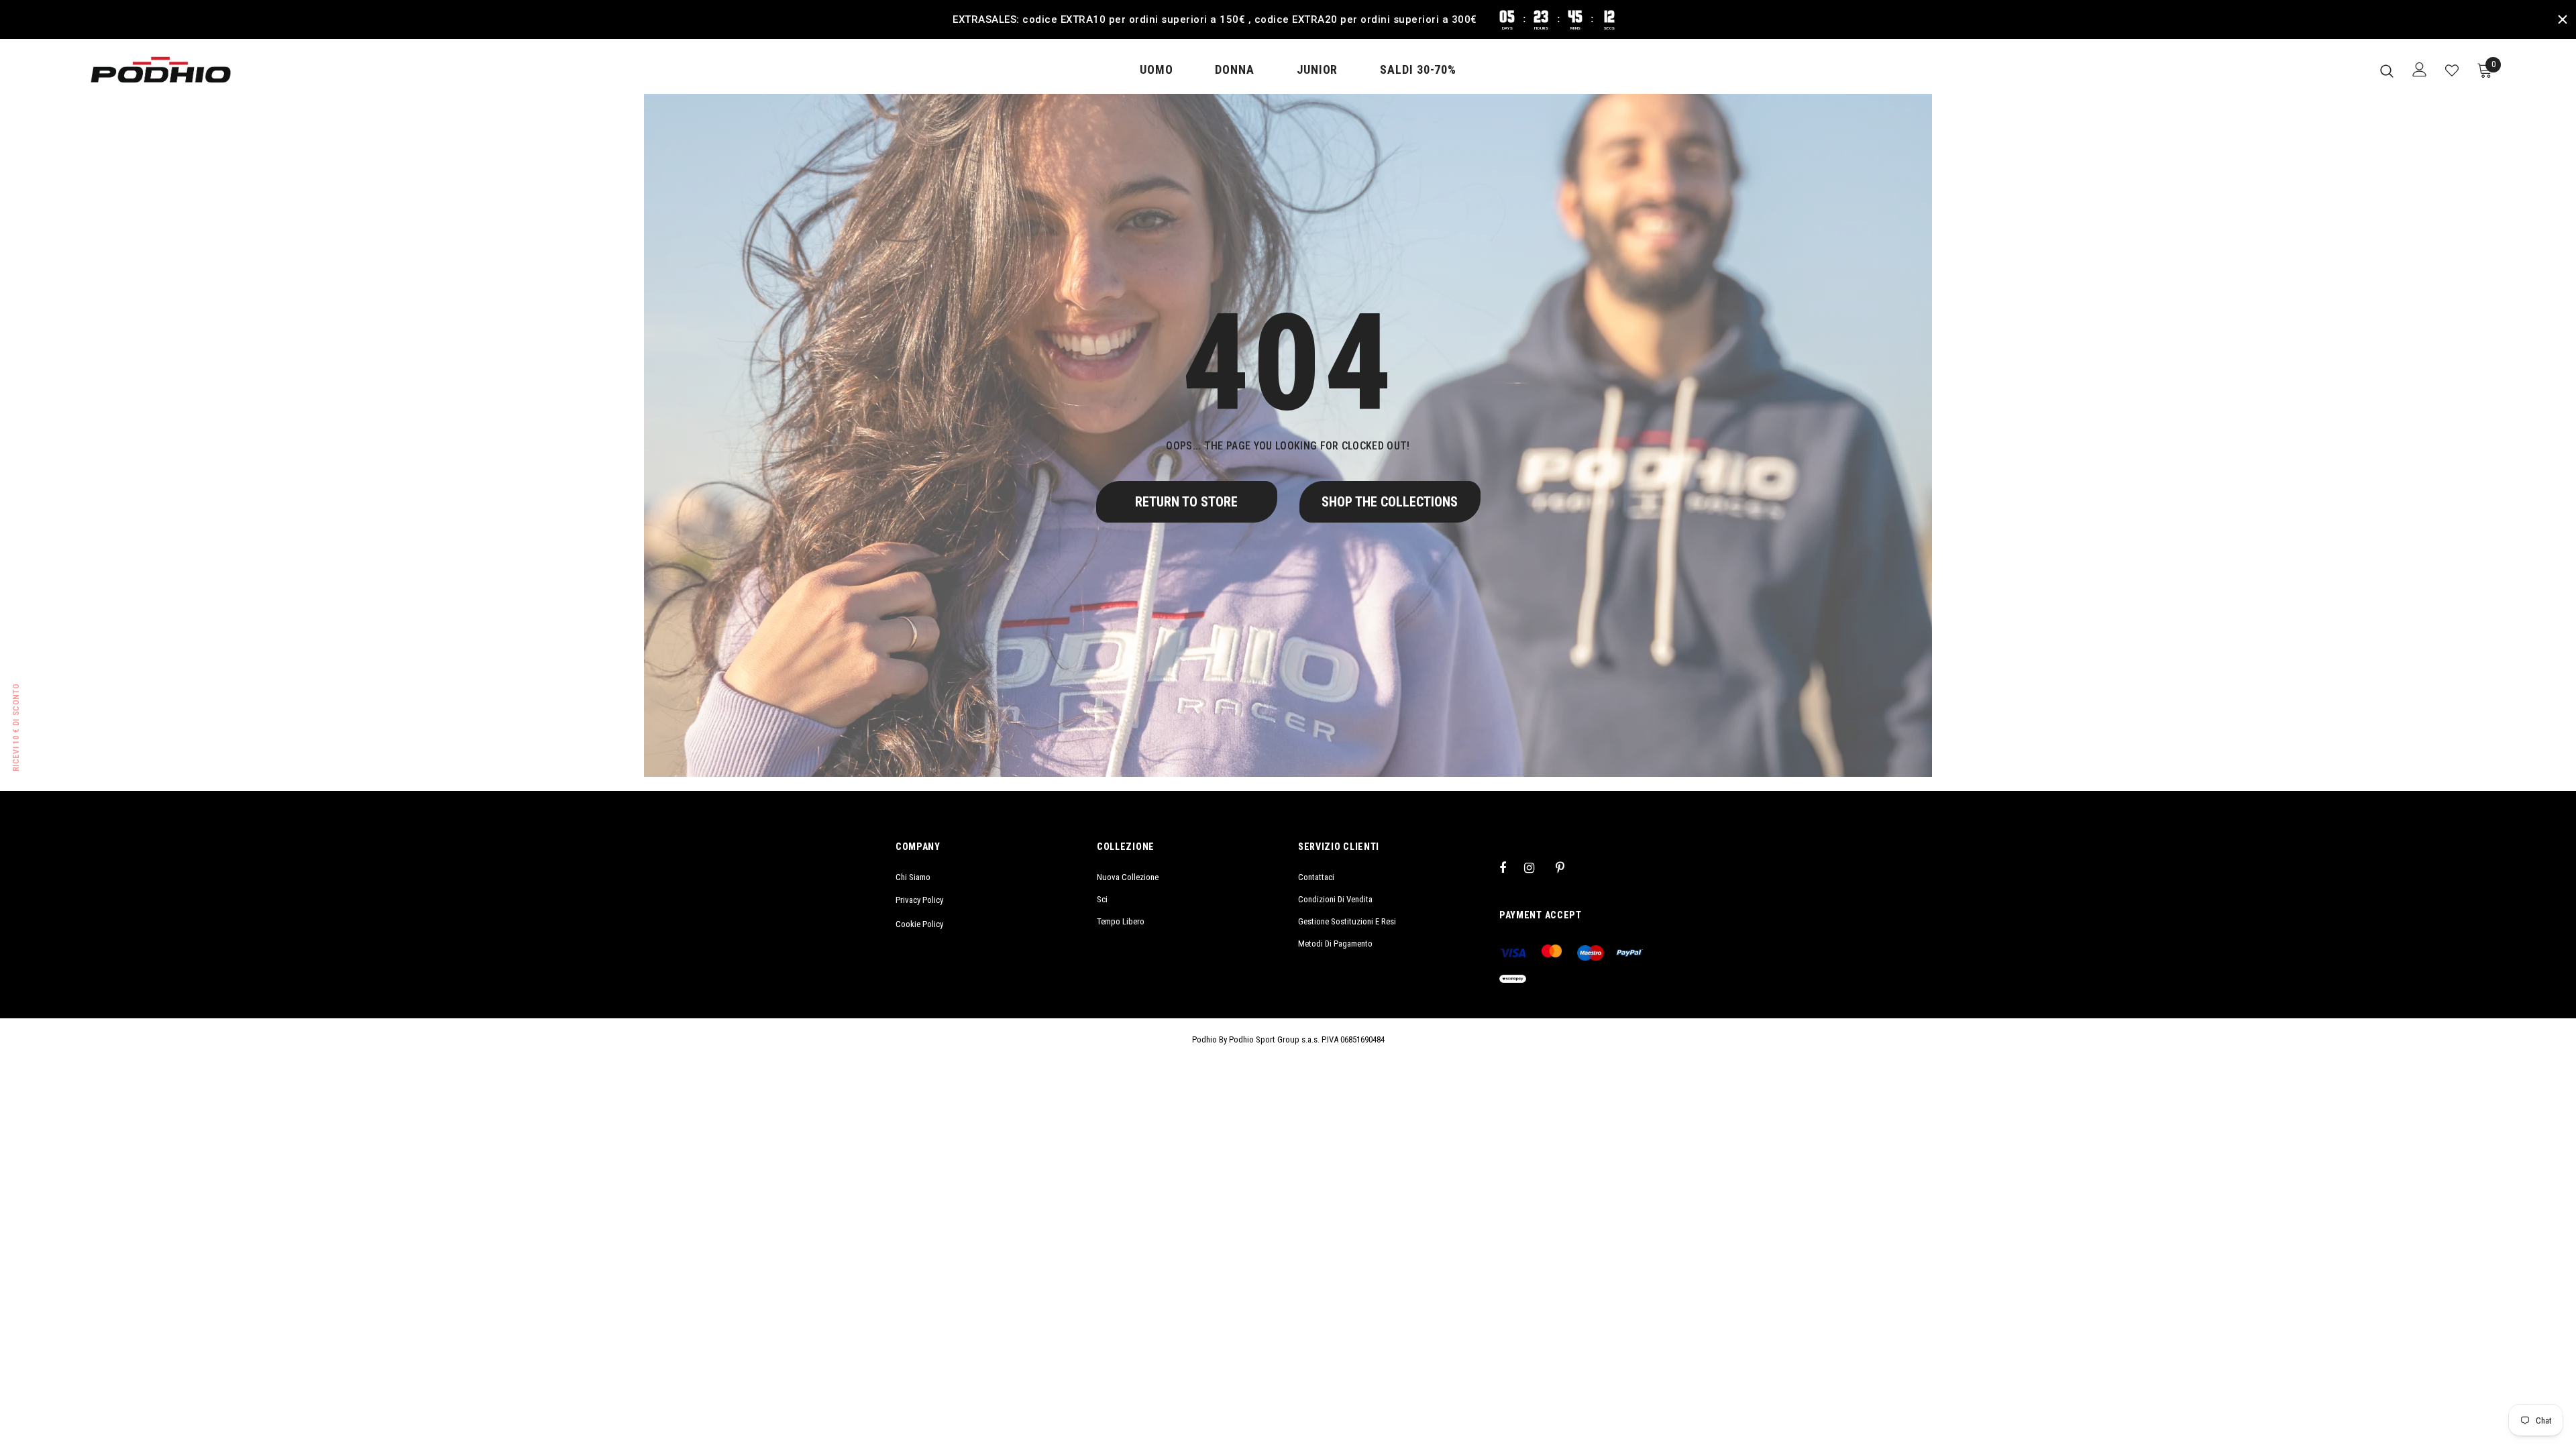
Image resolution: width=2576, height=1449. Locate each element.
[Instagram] (1536, 867)
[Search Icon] (2387, 70)
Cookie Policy (919, 924)
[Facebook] (1511, 867)
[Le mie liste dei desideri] (2452, 70)
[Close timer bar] (2563, 19)
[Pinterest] (1568, 867)
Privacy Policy (919, 900)
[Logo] (161, 70)
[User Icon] (2420, 69)
